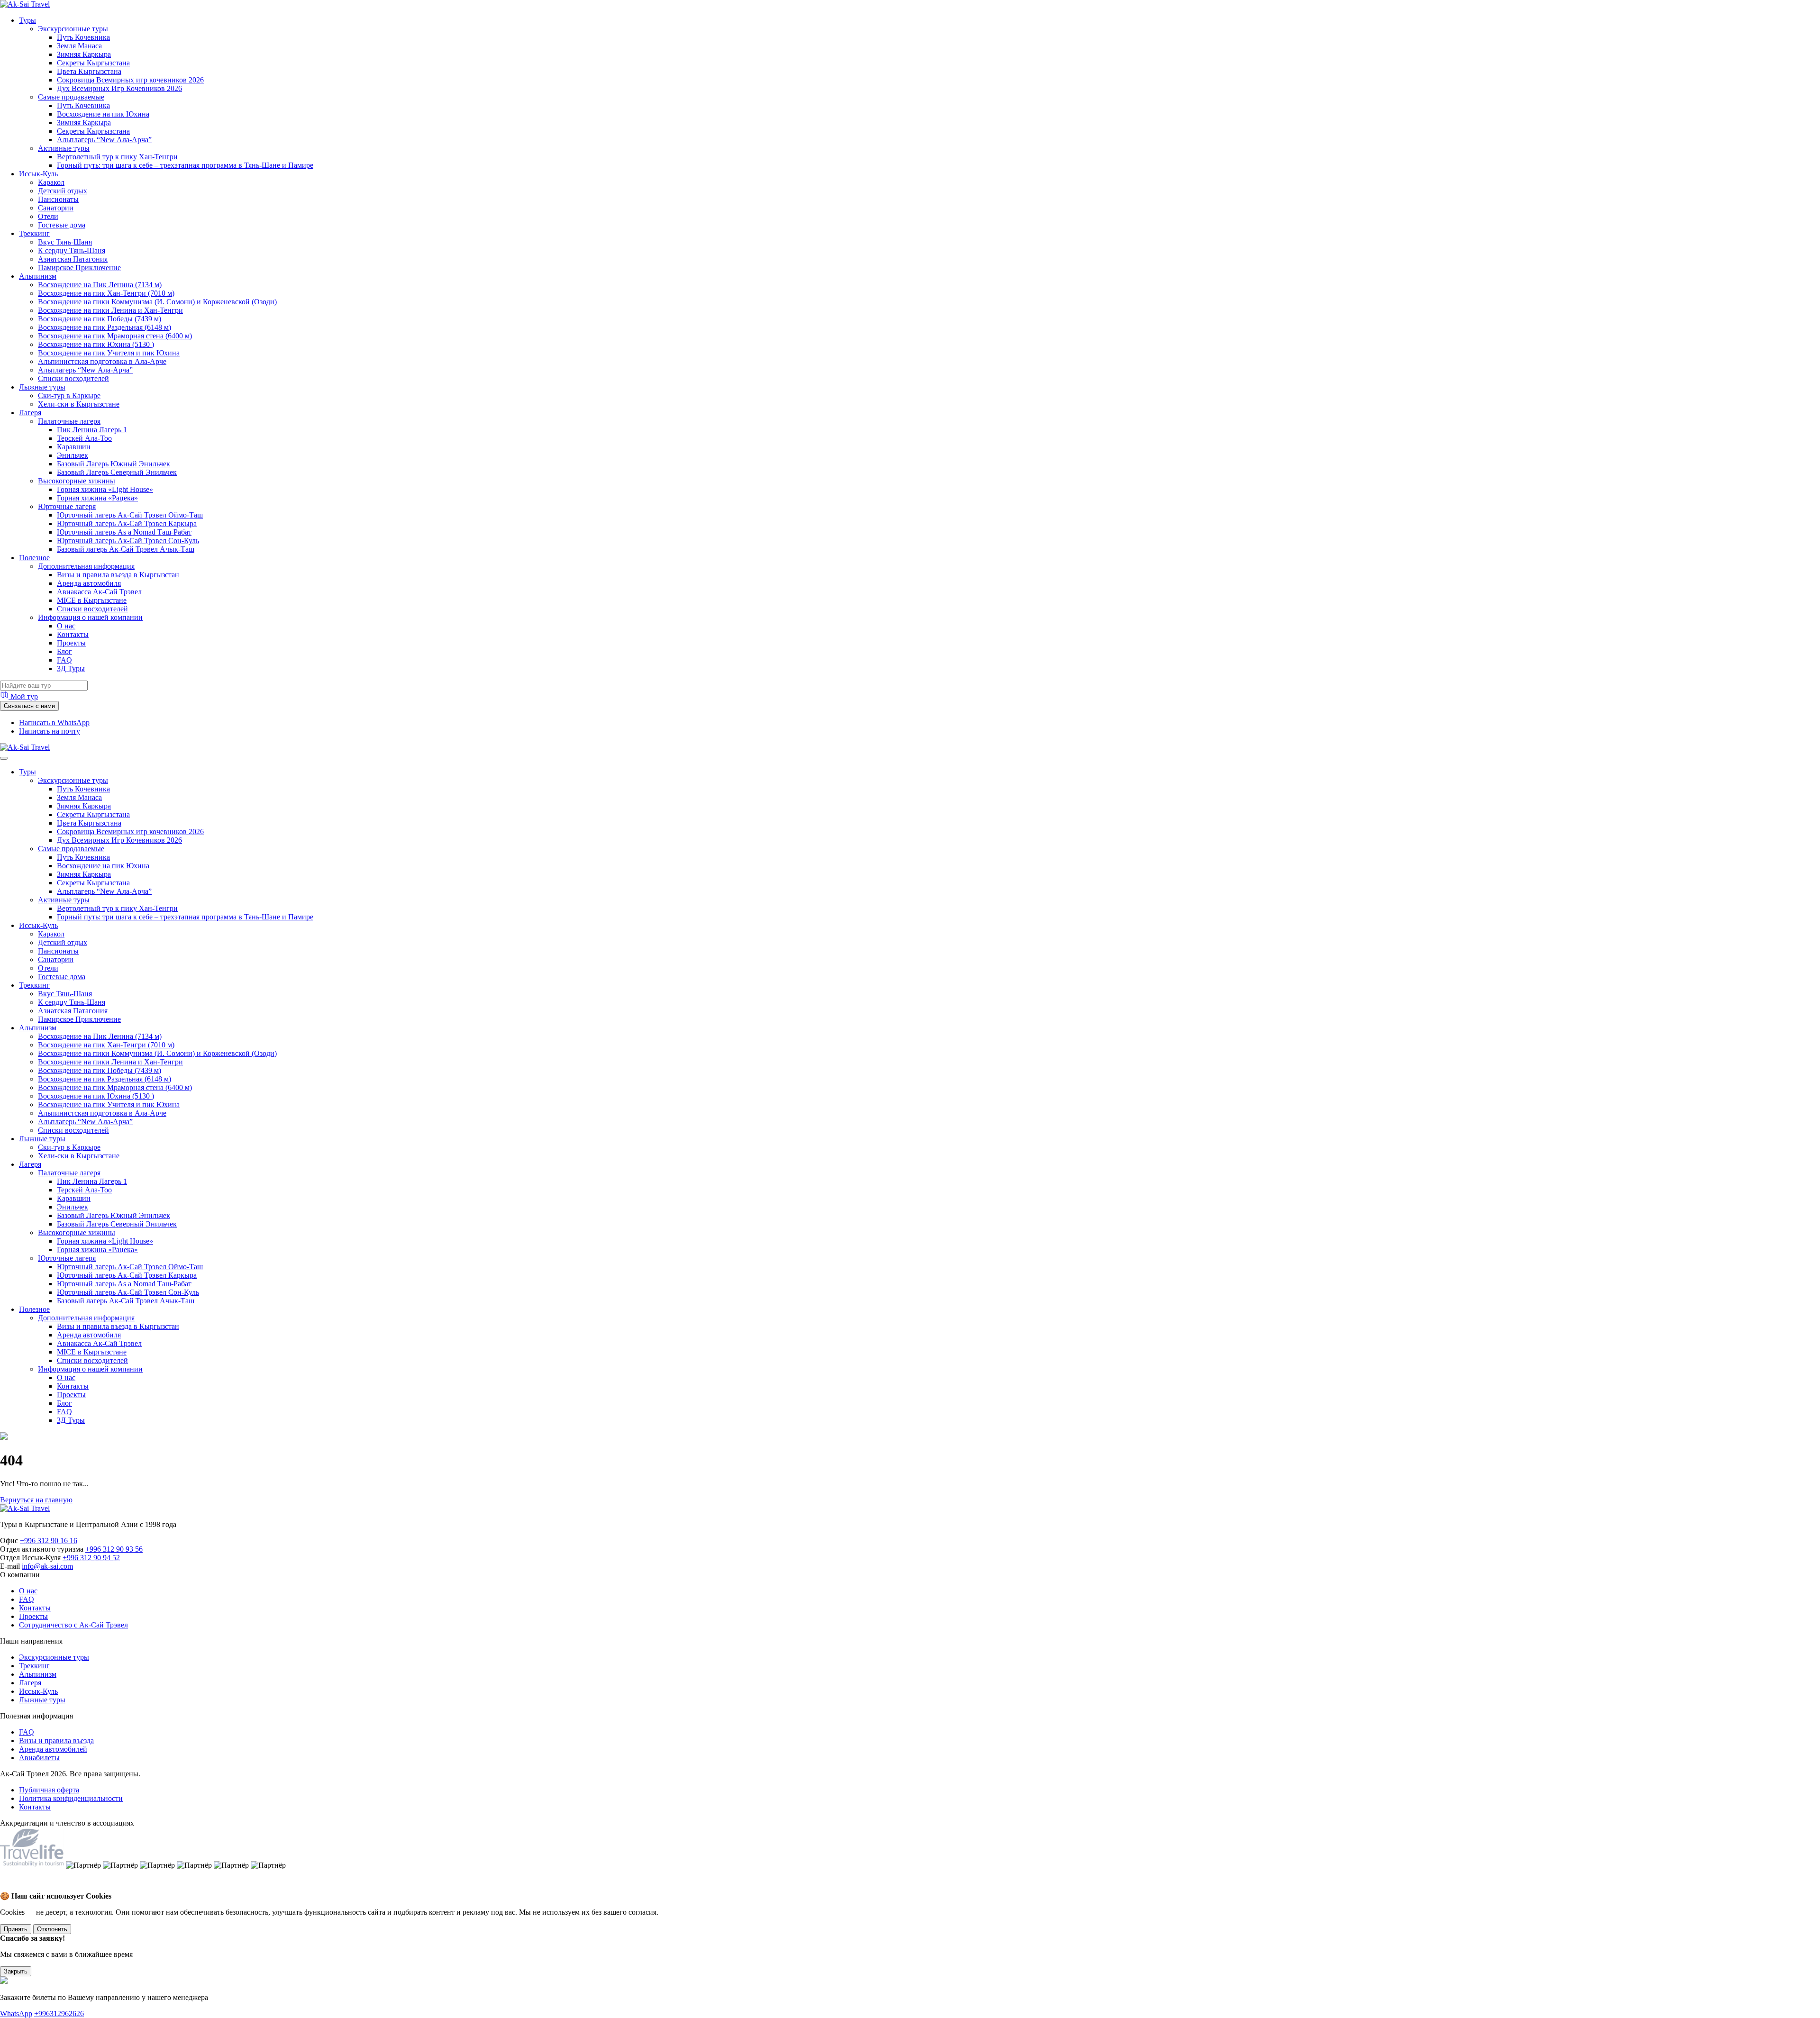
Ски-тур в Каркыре (69, 395)
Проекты (71, 643)
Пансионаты (58, 199)
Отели (48, 216)
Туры (27, 20)
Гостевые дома (62, 225)
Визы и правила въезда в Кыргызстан (118, 575)
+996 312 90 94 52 (91, 1558)
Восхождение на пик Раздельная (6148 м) (105, 327)
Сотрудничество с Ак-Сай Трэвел (73, 1625)
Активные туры (64, 148)
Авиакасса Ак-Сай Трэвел (99, 592)
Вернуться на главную (36, 1500)
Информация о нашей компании (90, 617)
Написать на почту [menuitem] (50, 731)
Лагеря (30, 413)
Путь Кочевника (83, 37)
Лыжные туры (42, 387)
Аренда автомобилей (53, 1749)
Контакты (73, 634)
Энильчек (73, 455)
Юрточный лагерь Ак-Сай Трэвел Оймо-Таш (130, 515)
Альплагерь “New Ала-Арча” (104, 140)
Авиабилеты (39, 1758)
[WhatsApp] (10, 1887)
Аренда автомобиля (89, 583)
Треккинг (34, 233)
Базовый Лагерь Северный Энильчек (117, 472)
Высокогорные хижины (77, 481)
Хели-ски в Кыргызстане (79, 404)
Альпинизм (38, 276)
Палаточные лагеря (69, 421)
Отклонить (52, 1929)
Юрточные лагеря (67, 506)
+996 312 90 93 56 (114, 1549)
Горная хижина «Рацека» (97, 498)
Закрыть (16, 1971)
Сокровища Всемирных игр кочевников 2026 (130, 80)
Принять (16, 1929)
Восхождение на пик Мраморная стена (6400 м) (115, 336)
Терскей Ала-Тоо (84, 438)
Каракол (51, 182)
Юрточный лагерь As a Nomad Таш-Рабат (124, 532)
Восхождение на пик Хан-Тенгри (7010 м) (106, 293)
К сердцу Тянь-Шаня (72, 250)
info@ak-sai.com (47, 1566)
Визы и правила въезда (56, 1741)
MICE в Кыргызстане (92, 600)
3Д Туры (71, 668)
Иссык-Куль (38, 174)
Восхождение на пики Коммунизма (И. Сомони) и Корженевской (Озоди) (157, 302)
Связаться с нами (29, 706)
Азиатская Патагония (73, 259)
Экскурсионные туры (73, 29)
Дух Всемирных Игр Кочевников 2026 (119, 88)
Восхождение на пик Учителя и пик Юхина (109, 353)
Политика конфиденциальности (71, 1798)
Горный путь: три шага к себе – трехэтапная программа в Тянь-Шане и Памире (185, 165)
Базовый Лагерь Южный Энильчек (114, 464)
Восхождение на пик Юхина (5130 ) (96, 344)
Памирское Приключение (79, 268)
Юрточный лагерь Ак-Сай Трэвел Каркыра (127, 523)
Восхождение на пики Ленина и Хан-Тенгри (110, 310)
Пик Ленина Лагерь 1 (92, 430)
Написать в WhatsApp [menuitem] (54, 723)
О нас (66, 626)
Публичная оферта (49, 1790)
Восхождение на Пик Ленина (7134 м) (100, 285)
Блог (64, 651)
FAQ (64, 660)
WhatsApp (16, 2013)
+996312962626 (59, 2013)
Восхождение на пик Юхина (103, 114)
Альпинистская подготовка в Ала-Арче (102, 361)
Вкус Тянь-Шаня (65, 242)
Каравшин (74, 447)
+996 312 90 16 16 (49, 1541)
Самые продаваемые (71, 97)
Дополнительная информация (86, 566)
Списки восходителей (73, 378)
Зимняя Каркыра (84, 54)
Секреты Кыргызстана (93, 63)
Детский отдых (63, 191)
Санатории (56, 208)
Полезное (34, 558)
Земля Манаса (79, 46)
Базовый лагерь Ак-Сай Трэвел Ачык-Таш (126, 549)
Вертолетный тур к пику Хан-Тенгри (117, 157)
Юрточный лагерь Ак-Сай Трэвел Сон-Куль (128, 541)
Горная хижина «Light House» (105, 489)
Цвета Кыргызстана (89, 71)
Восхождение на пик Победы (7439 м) (100, 319)
